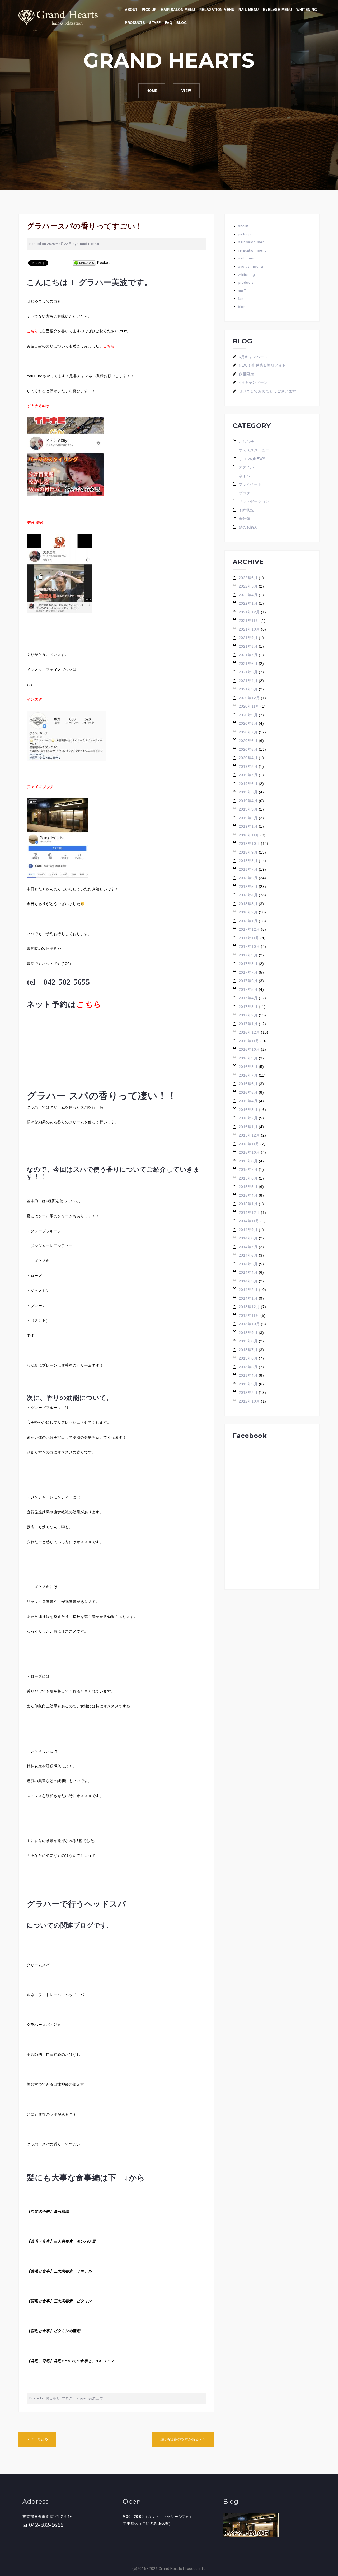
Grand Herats (170, 2569)
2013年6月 (248, 1358)
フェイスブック (40, 787)
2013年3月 (248, 1384)
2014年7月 (248, 1247)
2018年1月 (248, 921)
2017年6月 (248, 981)
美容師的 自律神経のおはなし (53, 2054)
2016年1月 (248, 1127)
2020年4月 (248, 758)
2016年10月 (249, 1049)
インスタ (34, 699)
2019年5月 (248, 792)
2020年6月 (248, 741)
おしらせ (53, 2398)
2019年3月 (248, 809)
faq (169, 23)
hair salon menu (178, 10)
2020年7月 (248, 732)
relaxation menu (217, 10)
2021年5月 (248, 672)
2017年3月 (248, 1007)
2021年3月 (248, 689)
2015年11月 (249, 1144)
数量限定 (246, 374)
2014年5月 (248, 1264)
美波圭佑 (96, 2398)
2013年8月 (248, 1341)
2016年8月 (248, 1067)
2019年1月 (248, 826)
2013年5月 (248, 1367)
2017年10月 (249, 946)
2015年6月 (248, 1178)
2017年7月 (248, 972)
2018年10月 (249, 844)
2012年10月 (249, 1401)
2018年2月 (248, 912)
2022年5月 (248, 586)
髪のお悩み (248, 527)
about (131, 10)
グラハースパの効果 (44, 2025)
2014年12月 (249, 1213)
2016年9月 (248, 1058)
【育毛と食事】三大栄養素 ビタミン (59, 2301)
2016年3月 (248, 1110)
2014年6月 (248, 1255)
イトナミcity (38, 406)
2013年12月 (249, 1307)
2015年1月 (248, 1204)
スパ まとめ (37, 2439)
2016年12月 (249, 1032)
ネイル (245, 476)
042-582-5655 (46, 2525)
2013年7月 (248, 1350)
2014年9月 (248, 1230)
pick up (149, 10)
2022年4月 (248, 595)
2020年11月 (249, 706)
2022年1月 (248, 603)
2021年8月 (248, 646)
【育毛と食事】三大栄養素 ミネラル (59, 2271)
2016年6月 (248, 1084)
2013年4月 (248, 1375)
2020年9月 (248, 715)
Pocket (103, 263)
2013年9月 (248, 1333)
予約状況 (246, 510)
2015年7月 (248, 1169)
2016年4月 (248, 1101)
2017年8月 (248, 964)
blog (182, 23)
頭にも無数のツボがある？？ (52, 2114)
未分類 (245, 519)
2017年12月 (249, 929)
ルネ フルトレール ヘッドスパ (55, 1995)
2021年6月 (248, 664)
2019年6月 (248, 784)
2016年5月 (248, 1092)
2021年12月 (249, 612)
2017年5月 (248, 989)
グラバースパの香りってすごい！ (55, 2144)
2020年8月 (248, 723)
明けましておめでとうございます (267, 391)
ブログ (67, 2398)
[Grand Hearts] (58, 17)
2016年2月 (248, 1118)
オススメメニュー (254, 450)
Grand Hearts (88, 244)
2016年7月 (248, 1075)
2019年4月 (248, 801)
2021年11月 (249, 621)
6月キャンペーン (253, 357)
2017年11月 (249, 938)
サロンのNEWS (252, 459)
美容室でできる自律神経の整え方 (55, 2084)
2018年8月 (248, 861)
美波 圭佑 (35, 523)
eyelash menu (278, 10)
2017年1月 (248, 1024)
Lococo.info (195, 2569)
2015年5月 (248, 1187)
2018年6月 (248, 878)
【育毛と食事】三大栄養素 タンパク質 (61, 2241)
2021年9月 (248, 638)
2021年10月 (249, 629)
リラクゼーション (254, 501)
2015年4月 (248, 1195)
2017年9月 (248, 955)
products (135, 23)
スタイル (246, 467)
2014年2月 (248, 1290)
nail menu (249, 10)
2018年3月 (248, 904)
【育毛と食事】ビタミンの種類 (53, 2331)
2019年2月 (248, 818)
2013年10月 (249, 1324)
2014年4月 (248, 1272)
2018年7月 (248, 869)
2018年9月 (248, 852)
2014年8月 (248, 1238)
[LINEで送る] (84, 263)
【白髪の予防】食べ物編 (48, 2212)
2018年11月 (249, 835)
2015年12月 (249, 1135)
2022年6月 (248, 578)
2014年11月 (249, 1221)
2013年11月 (249, 1315)
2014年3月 (248, 1281)
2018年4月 (248, 895)
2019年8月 (248, 766)
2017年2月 (248, 1015)
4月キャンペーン (253, 382)
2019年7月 (248, 775)
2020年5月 (248, 749)
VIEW (186, 91)
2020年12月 (249, 698)
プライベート (250, 484)
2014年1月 (248, 1298)
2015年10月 (249, 1152)
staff (155, 23)
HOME (152, 91)
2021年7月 (248, 655)
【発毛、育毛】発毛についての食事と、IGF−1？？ (71, 2361)
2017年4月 (248, 998)
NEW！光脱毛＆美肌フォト (262, 365)
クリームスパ (38, 1965)
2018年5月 (248, 887)
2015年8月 (248, 1161)
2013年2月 (248, 1393)
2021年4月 (248, 681)
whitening (307, 10)
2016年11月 (249, 1041)
